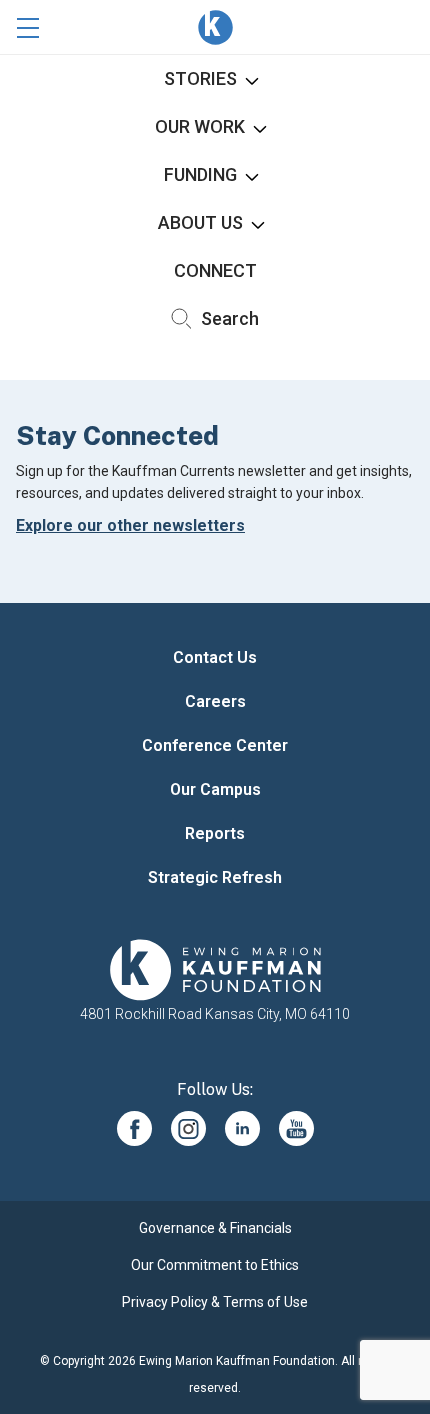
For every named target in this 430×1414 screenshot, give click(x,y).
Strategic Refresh (215, 877)
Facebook (134, 1128)
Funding (200, 174)
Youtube (296, 1128)
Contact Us (215, 657)
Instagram (188, 1128)
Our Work (200, 126)
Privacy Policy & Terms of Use (215, 1302)
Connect (215, 270)
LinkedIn (242, 1128)
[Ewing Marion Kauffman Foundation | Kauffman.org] (215, 970)
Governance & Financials (215, 1228)
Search (228, 318)
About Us (200, 222)
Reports (215, 833)
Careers (215, 701)
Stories (200, 78)
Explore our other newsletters (130, 525)
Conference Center (215, 745)
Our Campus (215, 789)
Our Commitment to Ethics (215, 1265)
